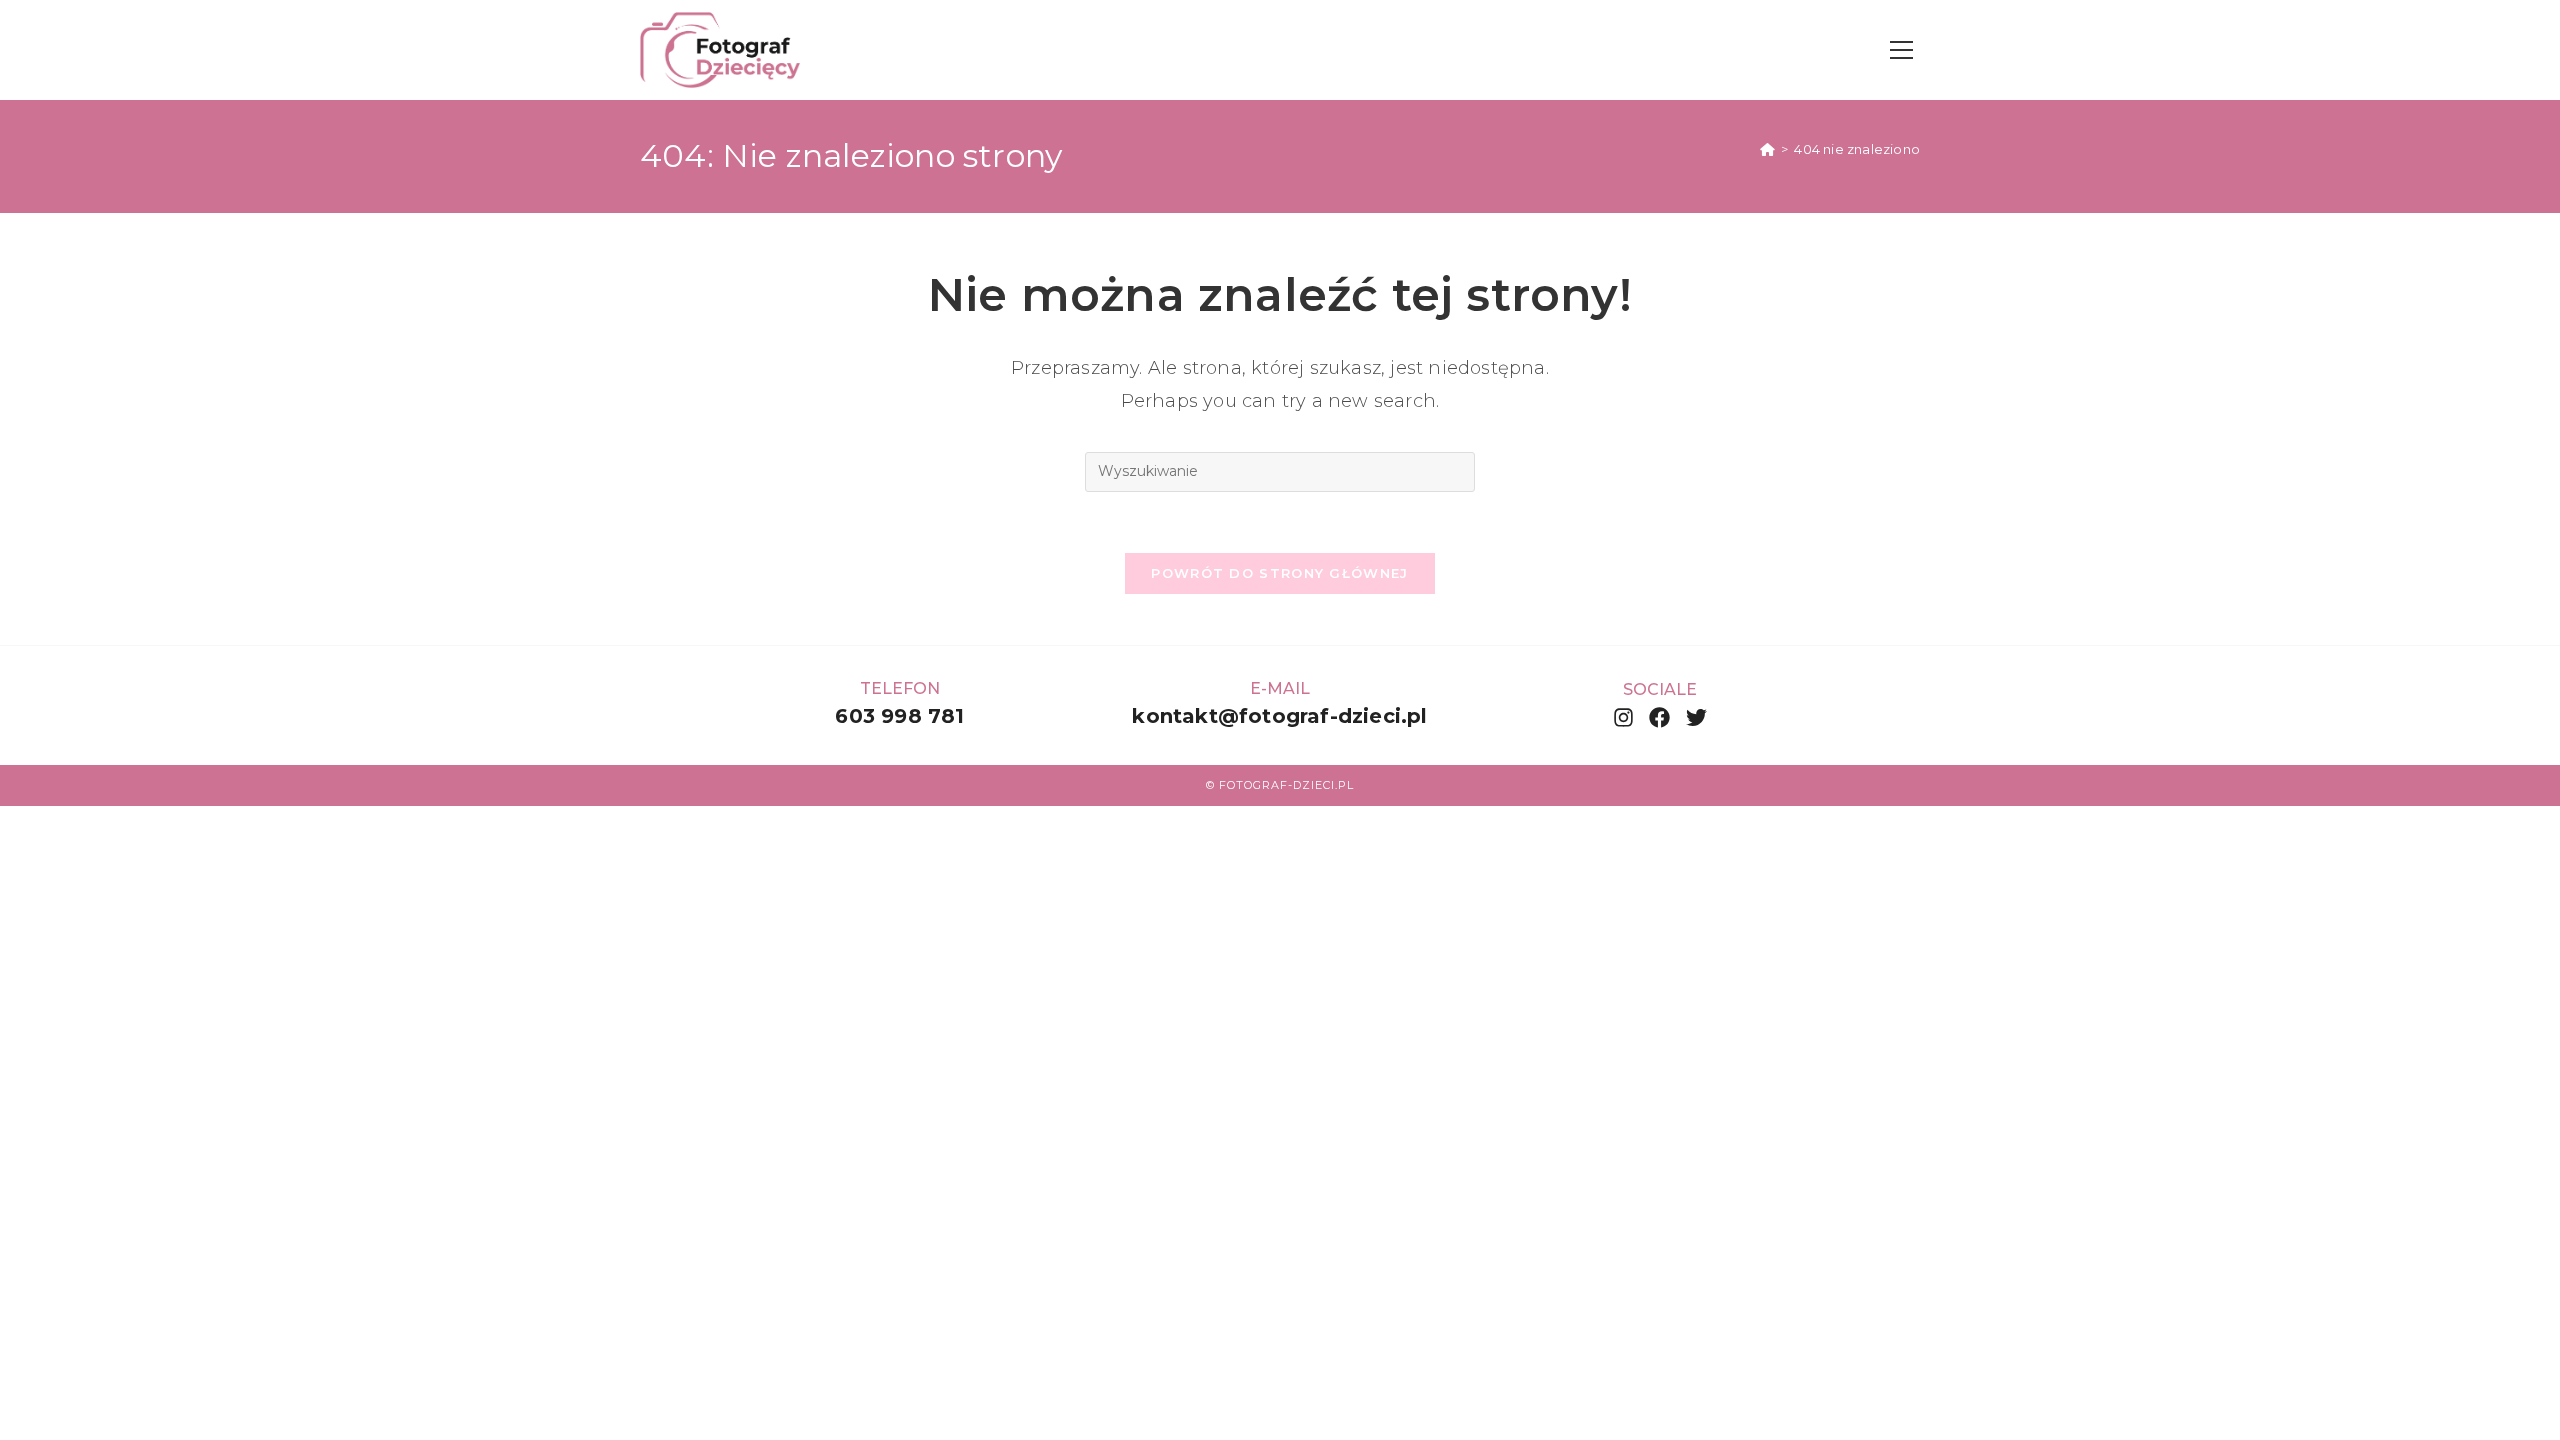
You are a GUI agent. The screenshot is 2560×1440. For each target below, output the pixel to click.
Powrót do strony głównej (1279, 573)
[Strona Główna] (1767, 149)
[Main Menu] (1901, 50)
